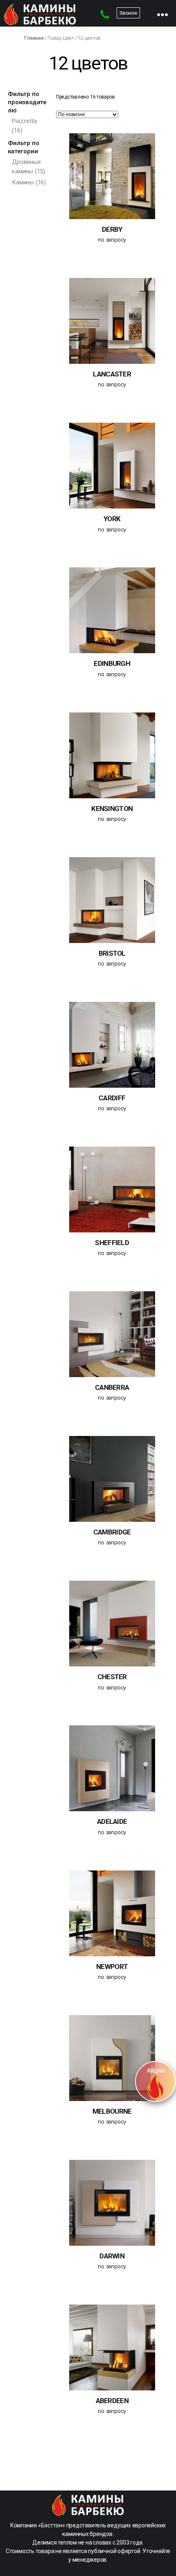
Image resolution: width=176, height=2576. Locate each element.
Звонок (128, 13)
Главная (34, 38)
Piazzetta (24, 121)
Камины (23, 182)
